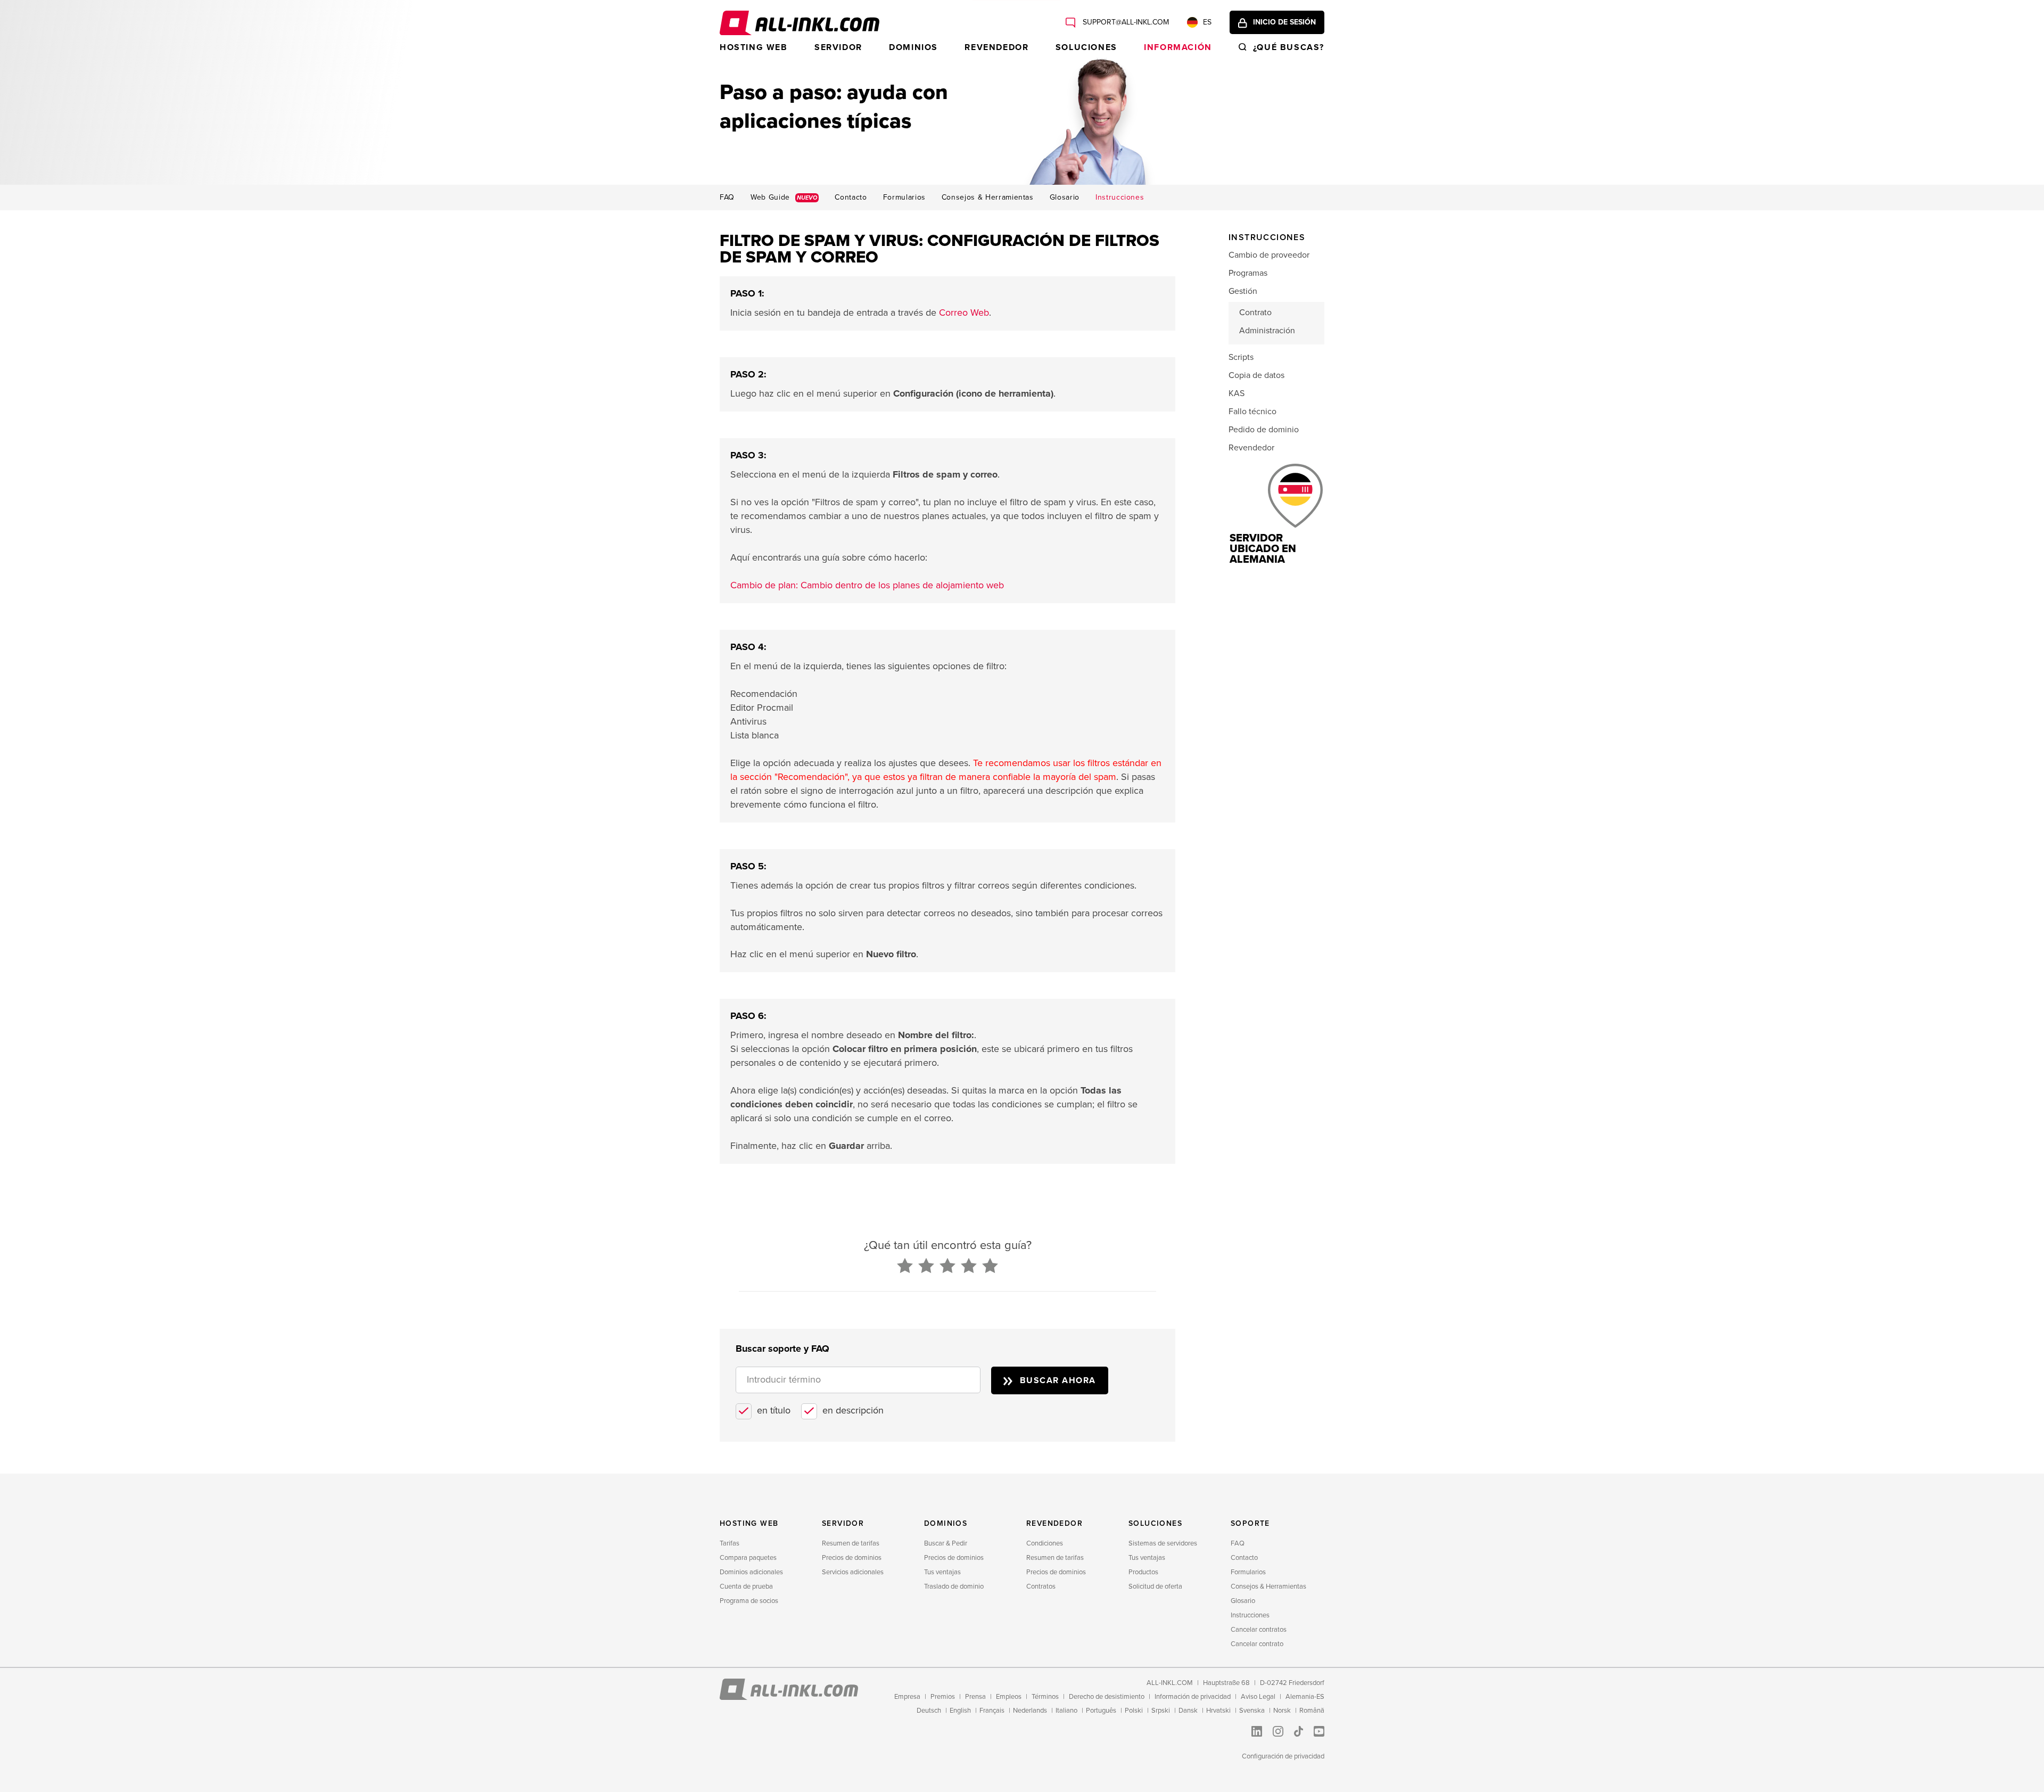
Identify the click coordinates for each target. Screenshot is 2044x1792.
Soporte (1250, 1523)
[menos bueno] (926, 1267)
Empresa (907, 1697)
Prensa (975, 1697)
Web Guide (784, 198)
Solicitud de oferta (1155, 1587)
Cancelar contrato (1257, 1644)
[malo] (905, 1267)
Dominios (913, 47)
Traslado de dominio (954, 1587)
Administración (1267, 331)
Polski (1134, 1711)
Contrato (1255, 313)
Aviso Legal (1258, 1697)
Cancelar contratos (1259, 1630)
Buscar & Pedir (946, 1543)
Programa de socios (749, 1601)
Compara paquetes (748, 1558)
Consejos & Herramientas (988, 198)
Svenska (1252, 1711)
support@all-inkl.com (1125, 22)
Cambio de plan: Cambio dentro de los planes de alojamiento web (867, 585)
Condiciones (1045, 1543)
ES (1207, 22)
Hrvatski (1218, 1711)
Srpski (1161, 1711)
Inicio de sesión (1284, 22)
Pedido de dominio (1264, 430)
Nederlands (1030, 1711)
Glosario (1065, 198)
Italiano (1066, 1711)
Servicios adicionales (853, 1572)
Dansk (1188, 1711)
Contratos (1041, 1587)
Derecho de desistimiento (1107, 1697)
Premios (943, 1697)
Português (1101, 1711)
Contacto (851, 198)
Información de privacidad (1193, 1697)
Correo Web (964, 313)
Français (992, 1711)
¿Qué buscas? (1289, 47)
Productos (1143, 1572)
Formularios (904, 198)
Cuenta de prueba (746, 1587)
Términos (1045, 1697)
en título (774, 1410)
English (960, 1711)
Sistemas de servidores (1163, 1543)
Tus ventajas (942, 1572)
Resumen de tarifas (851, 1543)
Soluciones (1086, 47)
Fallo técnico (1252, 412)
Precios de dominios (852, 1558)
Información (1178, 47)
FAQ (727, 198)
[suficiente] (947, 1267)
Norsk (1282, 1711)
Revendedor (996, 47)
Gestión (1243, 291)
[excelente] (990, 1267)
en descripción (853, 1410)
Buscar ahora (1058, 1380)
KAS (1237, 393)
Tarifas (730, 1543)
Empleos (1009, 1697)
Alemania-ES (1305, 1697)
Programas (1248, 273)
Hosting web (754, 47)
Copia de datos (1256, 375)
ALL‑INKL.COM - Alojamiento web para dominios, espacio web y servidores (800, 23)
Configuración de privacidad (1283, 1756)
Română (1312, 1711)
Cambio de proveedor (1269, 255)
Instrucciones (1120, 198)
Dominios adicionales (751, 1572)
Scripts (1241, 357)
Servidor (838, 47)
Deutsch (929, 1711)
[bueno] (969, 1267)
